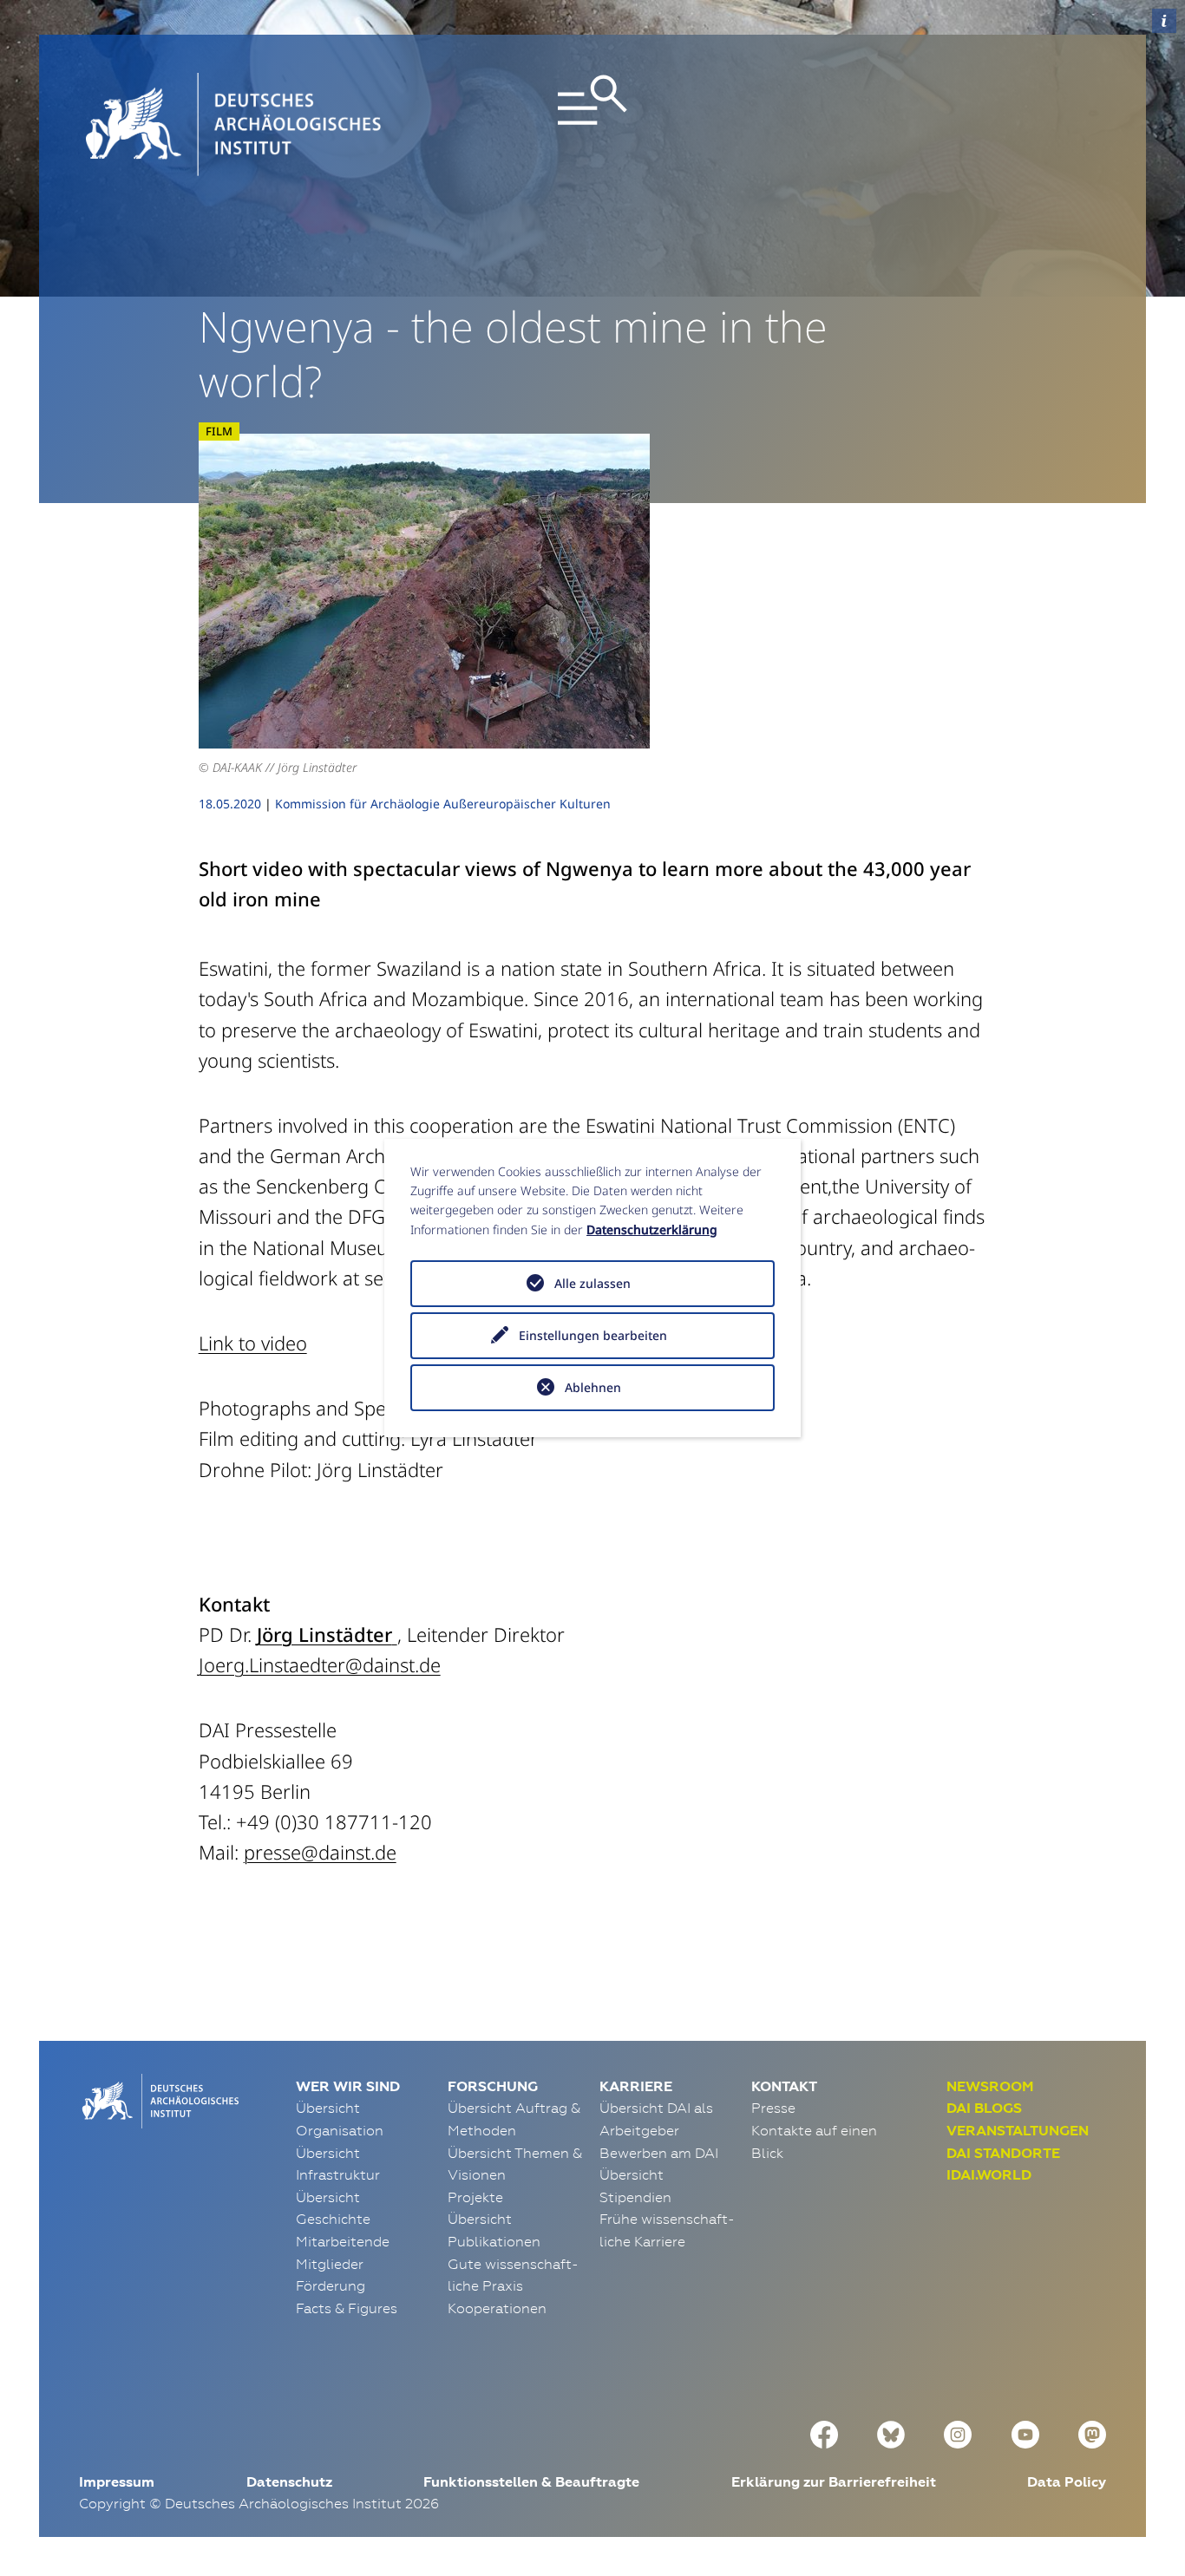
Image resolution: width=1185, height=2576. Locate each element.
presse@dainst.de (320, 1852)
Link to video (253, 1343)
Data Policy (1067, 2482)
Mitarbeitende (343, 2241)
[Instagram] (958, 2432)
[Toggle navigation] (592, 124)
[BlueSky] (891, 2432)
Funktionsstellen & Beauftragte (531, 2482)
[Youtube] (1025, 2432)
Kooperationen (497, 2308)
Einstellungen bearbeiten (593, 1335)
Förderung (331, 2285)
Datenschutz (289, 2482)
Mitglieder (330, 2264)
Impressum (117, 2482)
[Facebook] (824, 2432)
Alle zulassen (592, 1283)
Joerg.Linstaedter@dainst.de (320, 1664)
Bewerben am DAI (659, 2153)
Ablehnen (593, 1387)
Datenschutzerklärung (652, 1229)
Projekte (475, 2197)
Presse (773, 2108)
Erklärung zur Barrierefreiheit (834, 2482)
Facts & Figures (347, 2308)
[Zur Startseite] (159, 2100)
